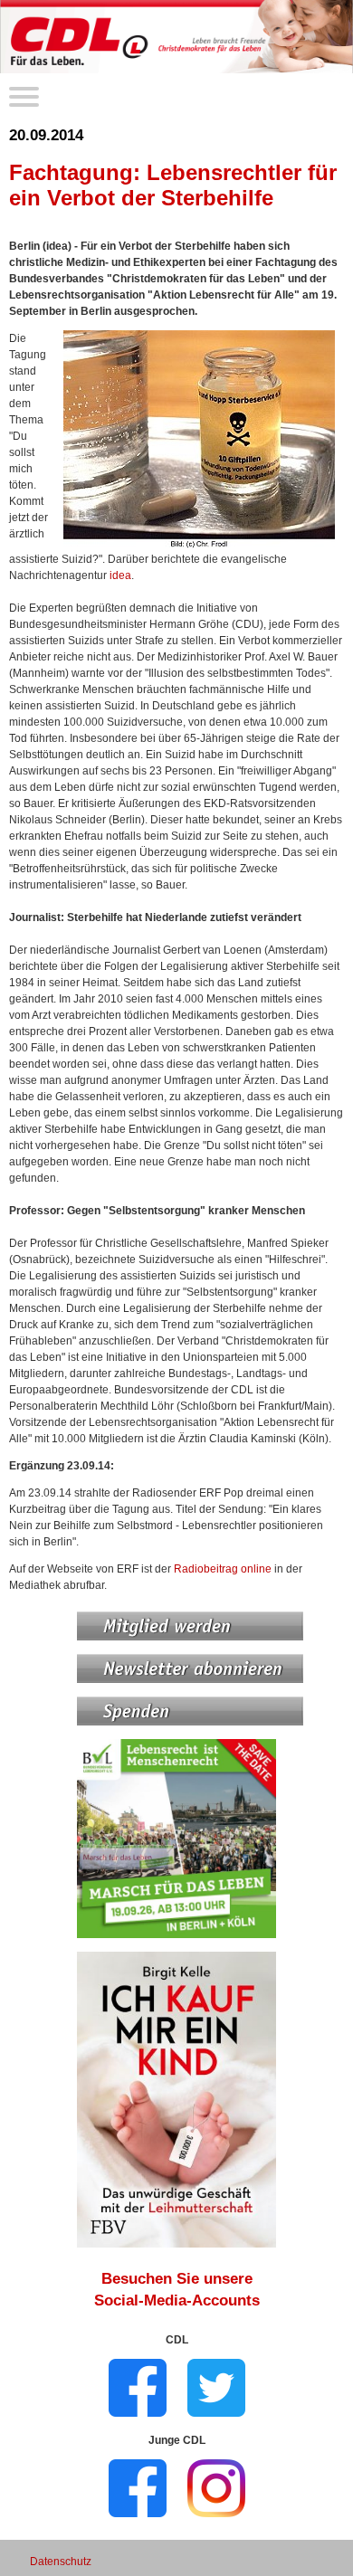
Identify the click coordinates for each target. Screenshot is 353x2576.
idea (120, 575)
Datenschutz (61, 2562)
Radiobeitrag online (223, 1569)
